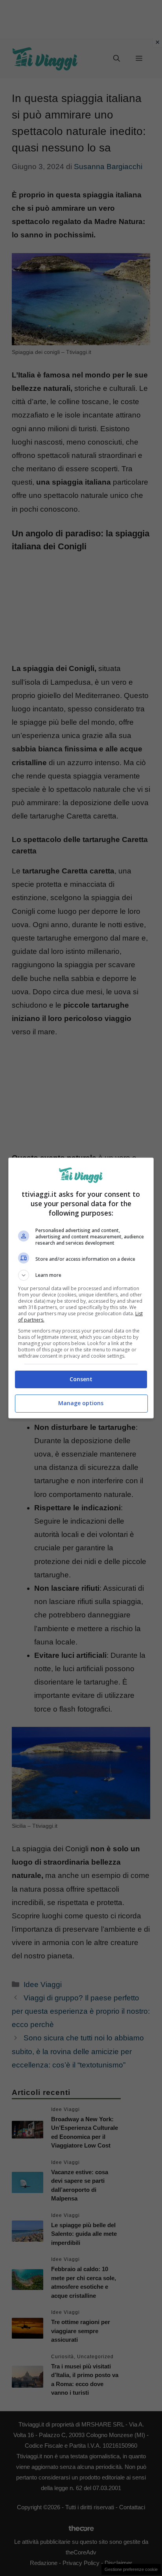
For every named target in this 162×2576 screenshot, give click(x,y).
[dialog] (81, 1288)
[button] (81, 1275)
